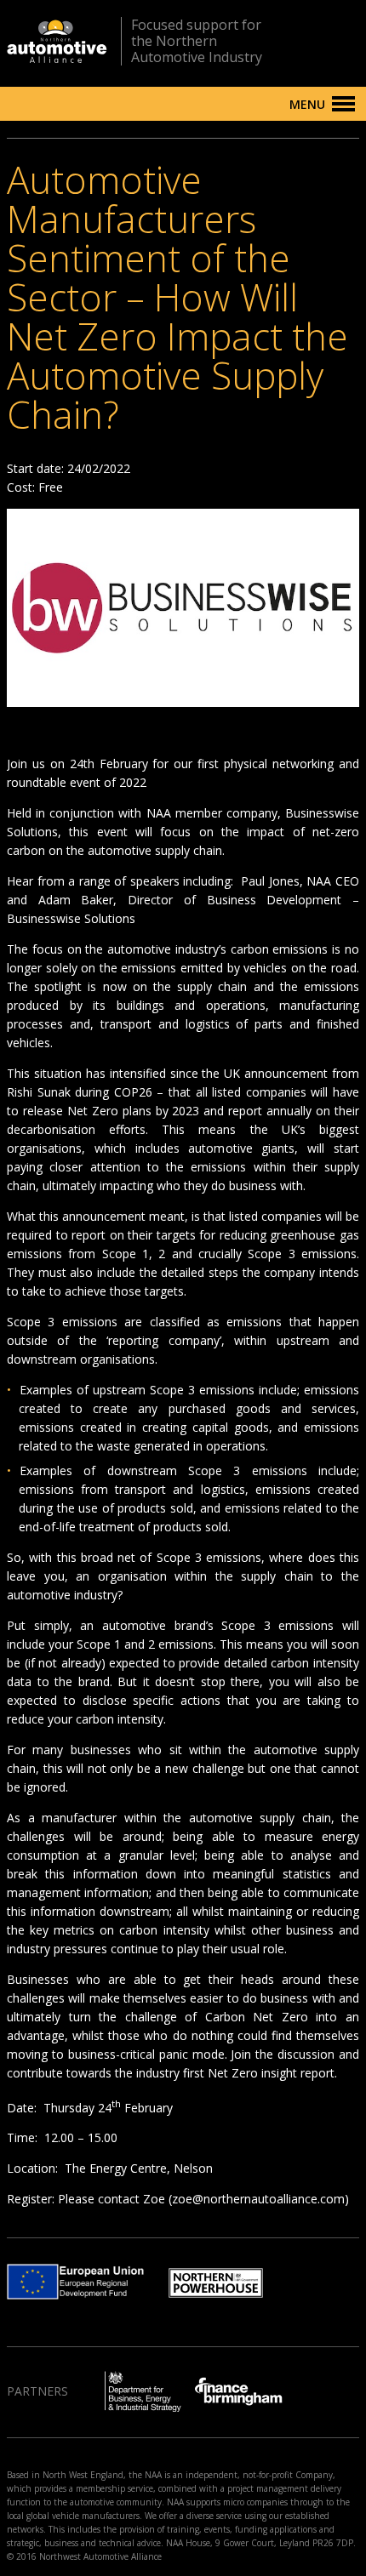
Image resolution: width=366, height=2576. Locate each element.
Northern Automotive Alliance (57, 41)
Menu (307, 104)
